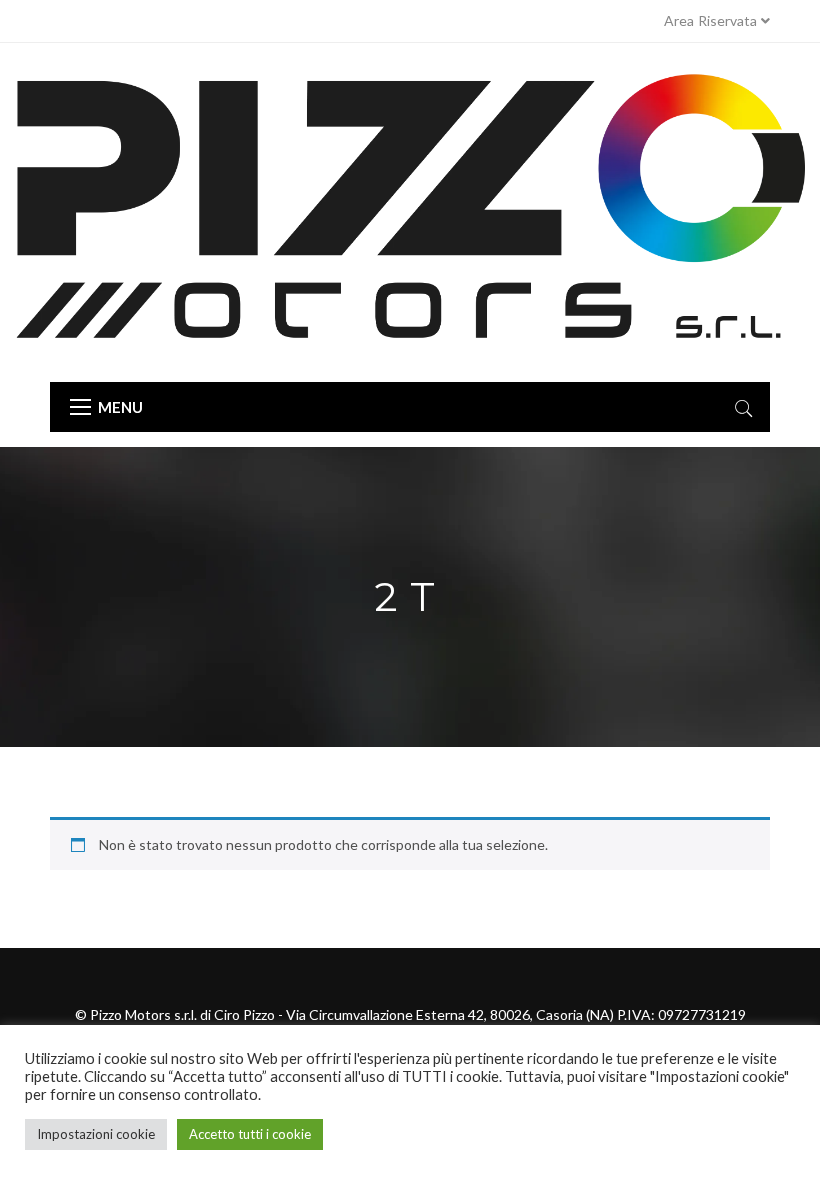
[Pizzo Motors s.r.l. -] (410, 212)
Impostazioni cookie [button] (96, 1134)
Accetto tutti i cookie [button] (250, 1134)
